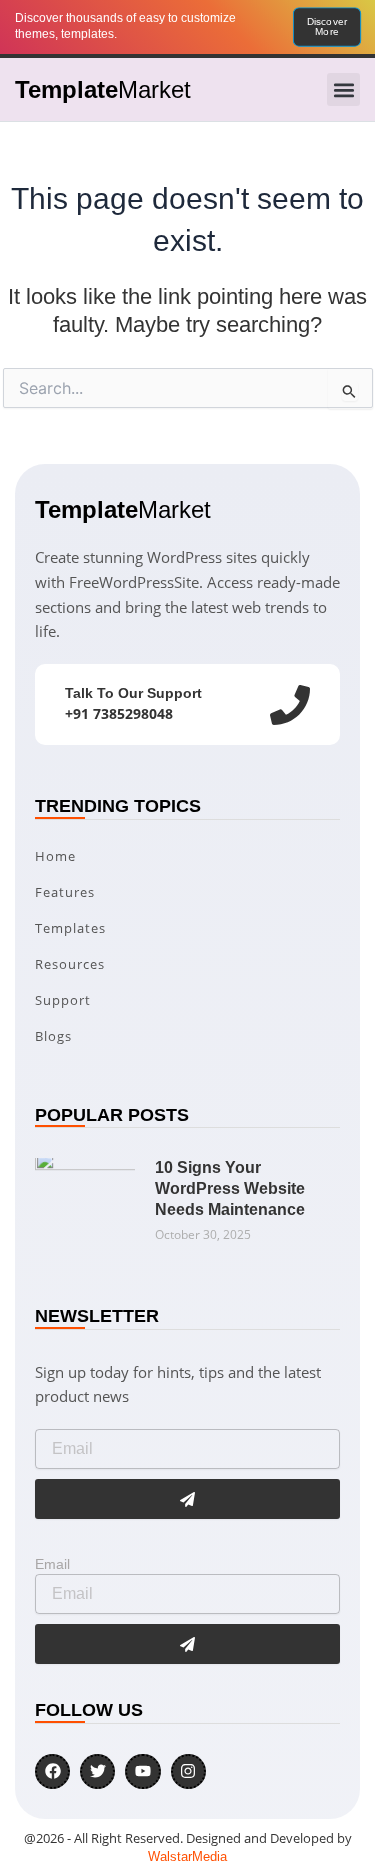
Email (52, 1564)
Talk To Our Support (133, 693)
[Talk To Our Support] (290, 705)
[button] (343, 89)
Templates (70, 928)
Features (65, 892)
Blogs (53, 1036)
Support (63, 1000)
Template (103, 89)
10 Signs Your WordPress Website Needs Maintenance (230, 1188)
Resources (70, 964)
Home (55, 856)
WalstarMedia (187, 1856)
